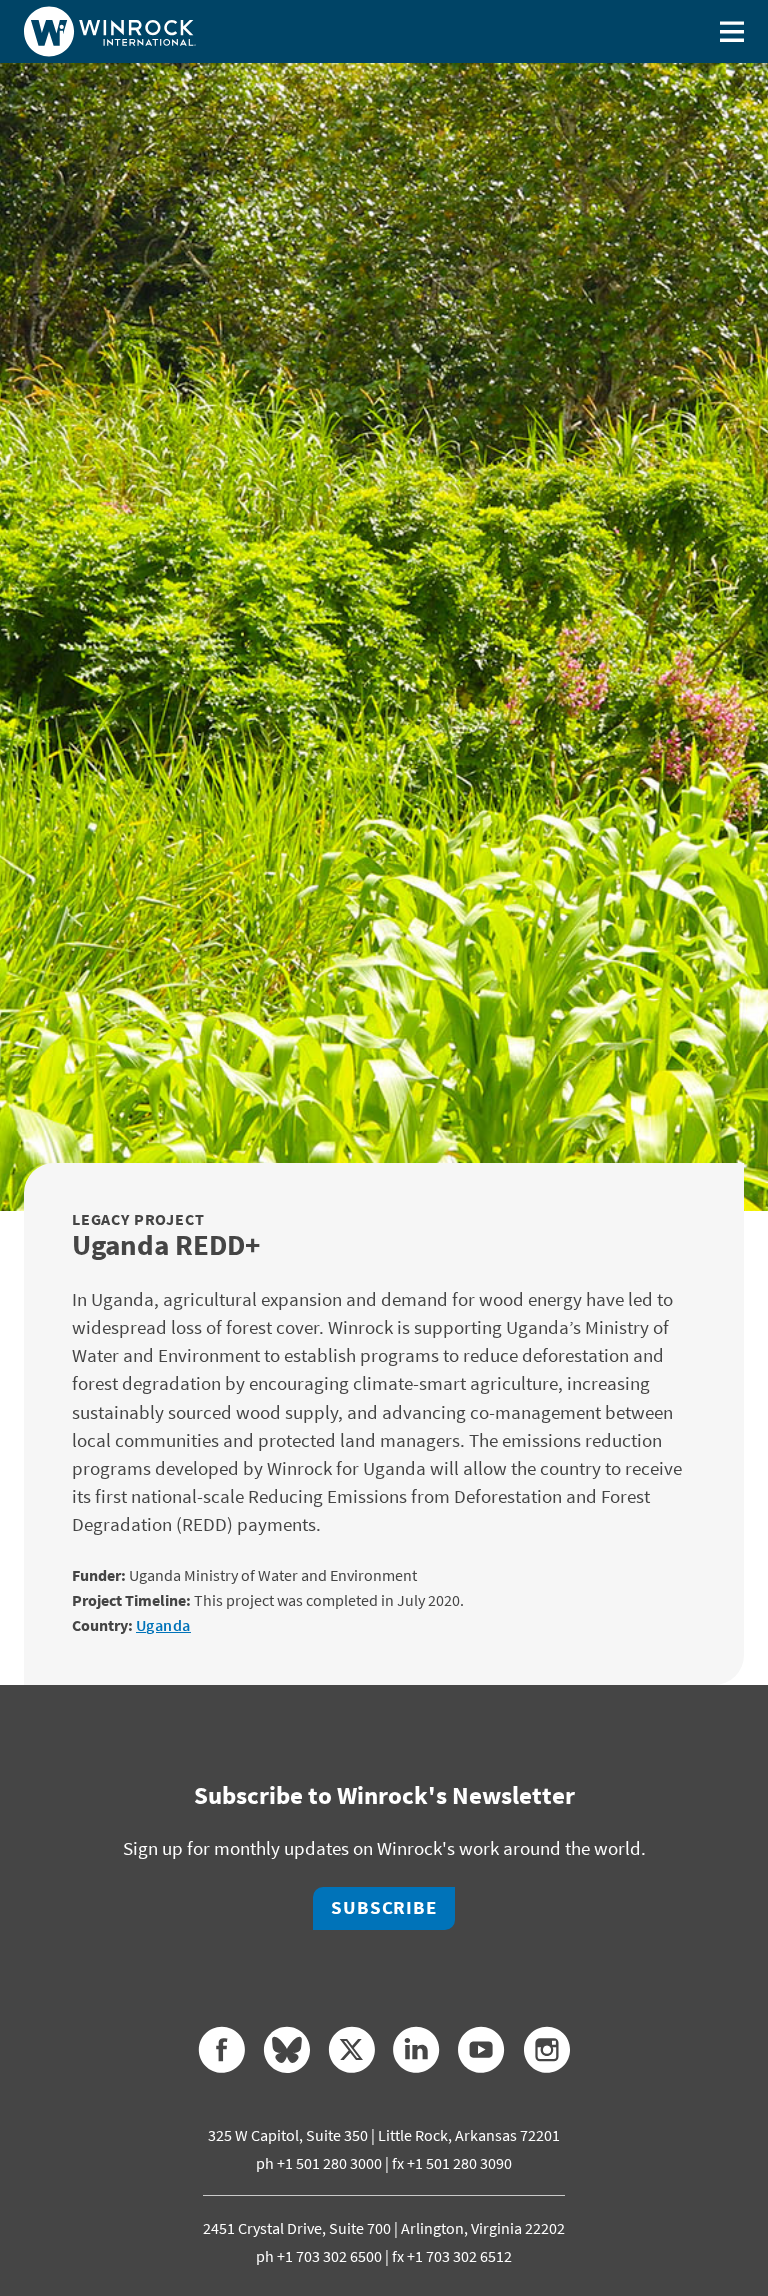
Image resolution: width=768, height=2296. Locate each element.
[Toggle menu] (732, 31)
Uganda (163, 1625)
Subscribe (384, 1907)
